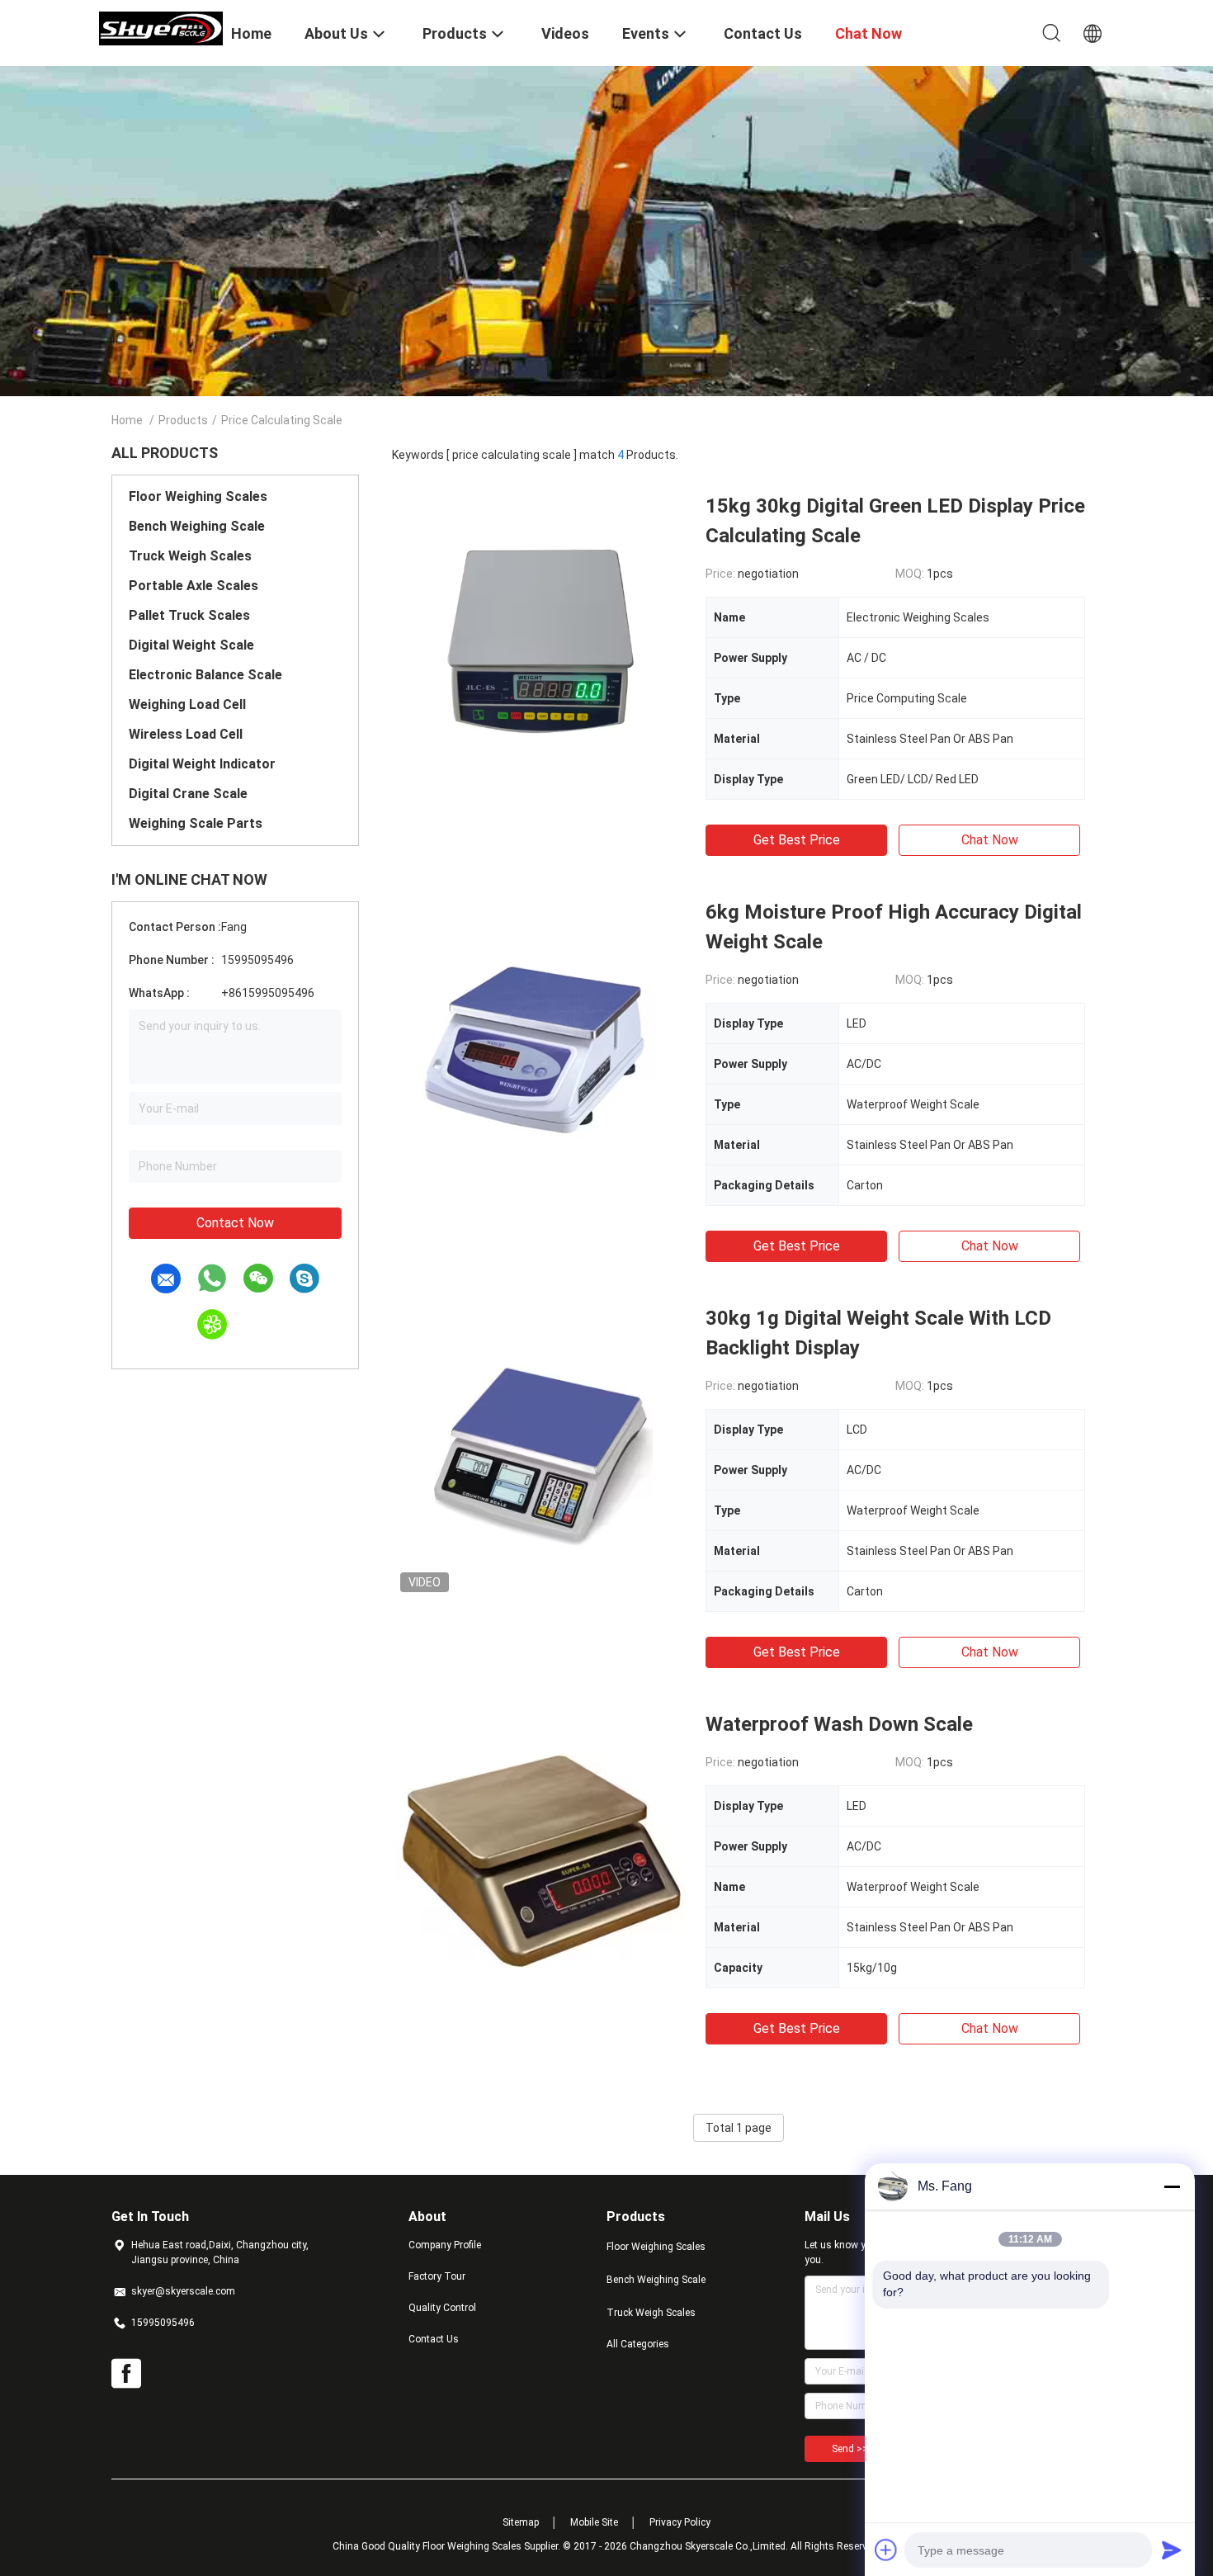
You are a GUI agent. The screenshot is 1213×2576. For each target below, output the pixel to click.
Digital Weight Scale (191, 645)
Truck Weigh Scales (190, 556)
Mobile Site (594, 2522)
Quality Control (442, 2308)
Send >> (850, 2449)
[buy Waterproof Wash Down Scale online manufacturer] (541, 1858)
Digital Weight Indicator (202, 764)
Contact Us (434, 2339)
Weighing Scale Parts (196, 823)
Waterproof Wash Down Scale (839, 1724)
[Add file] (886, 2550)
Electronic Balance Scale (205, 675)
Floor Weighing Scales (198, 496)
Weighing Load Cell (187, 704)
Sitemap (521, 2522)
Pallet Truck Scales (189, 615)
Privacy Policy (680, 2522)
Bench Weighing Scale (197, 526)
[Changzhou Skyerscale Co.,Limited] (161, 27)
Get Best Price (797, 840)
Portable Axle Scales (194, 586)
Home (127, 420)
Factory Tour (437, 2276)
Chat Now (990, 840)
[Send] (1172, 2550)
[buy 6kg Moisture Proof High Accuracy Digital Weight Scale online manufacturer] (540, 1046)
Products (183, 420)
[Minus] (1172, 2186)
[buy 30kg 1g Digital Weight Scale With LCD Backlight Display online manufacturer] (540, 1452)
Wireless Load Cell (186, 734)
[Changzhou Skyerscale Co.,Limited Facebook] (126, 2374)
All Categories (638, 2344)
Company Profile (445, 2245)
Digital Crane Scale (188, 794)
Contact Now (235, 1223)
